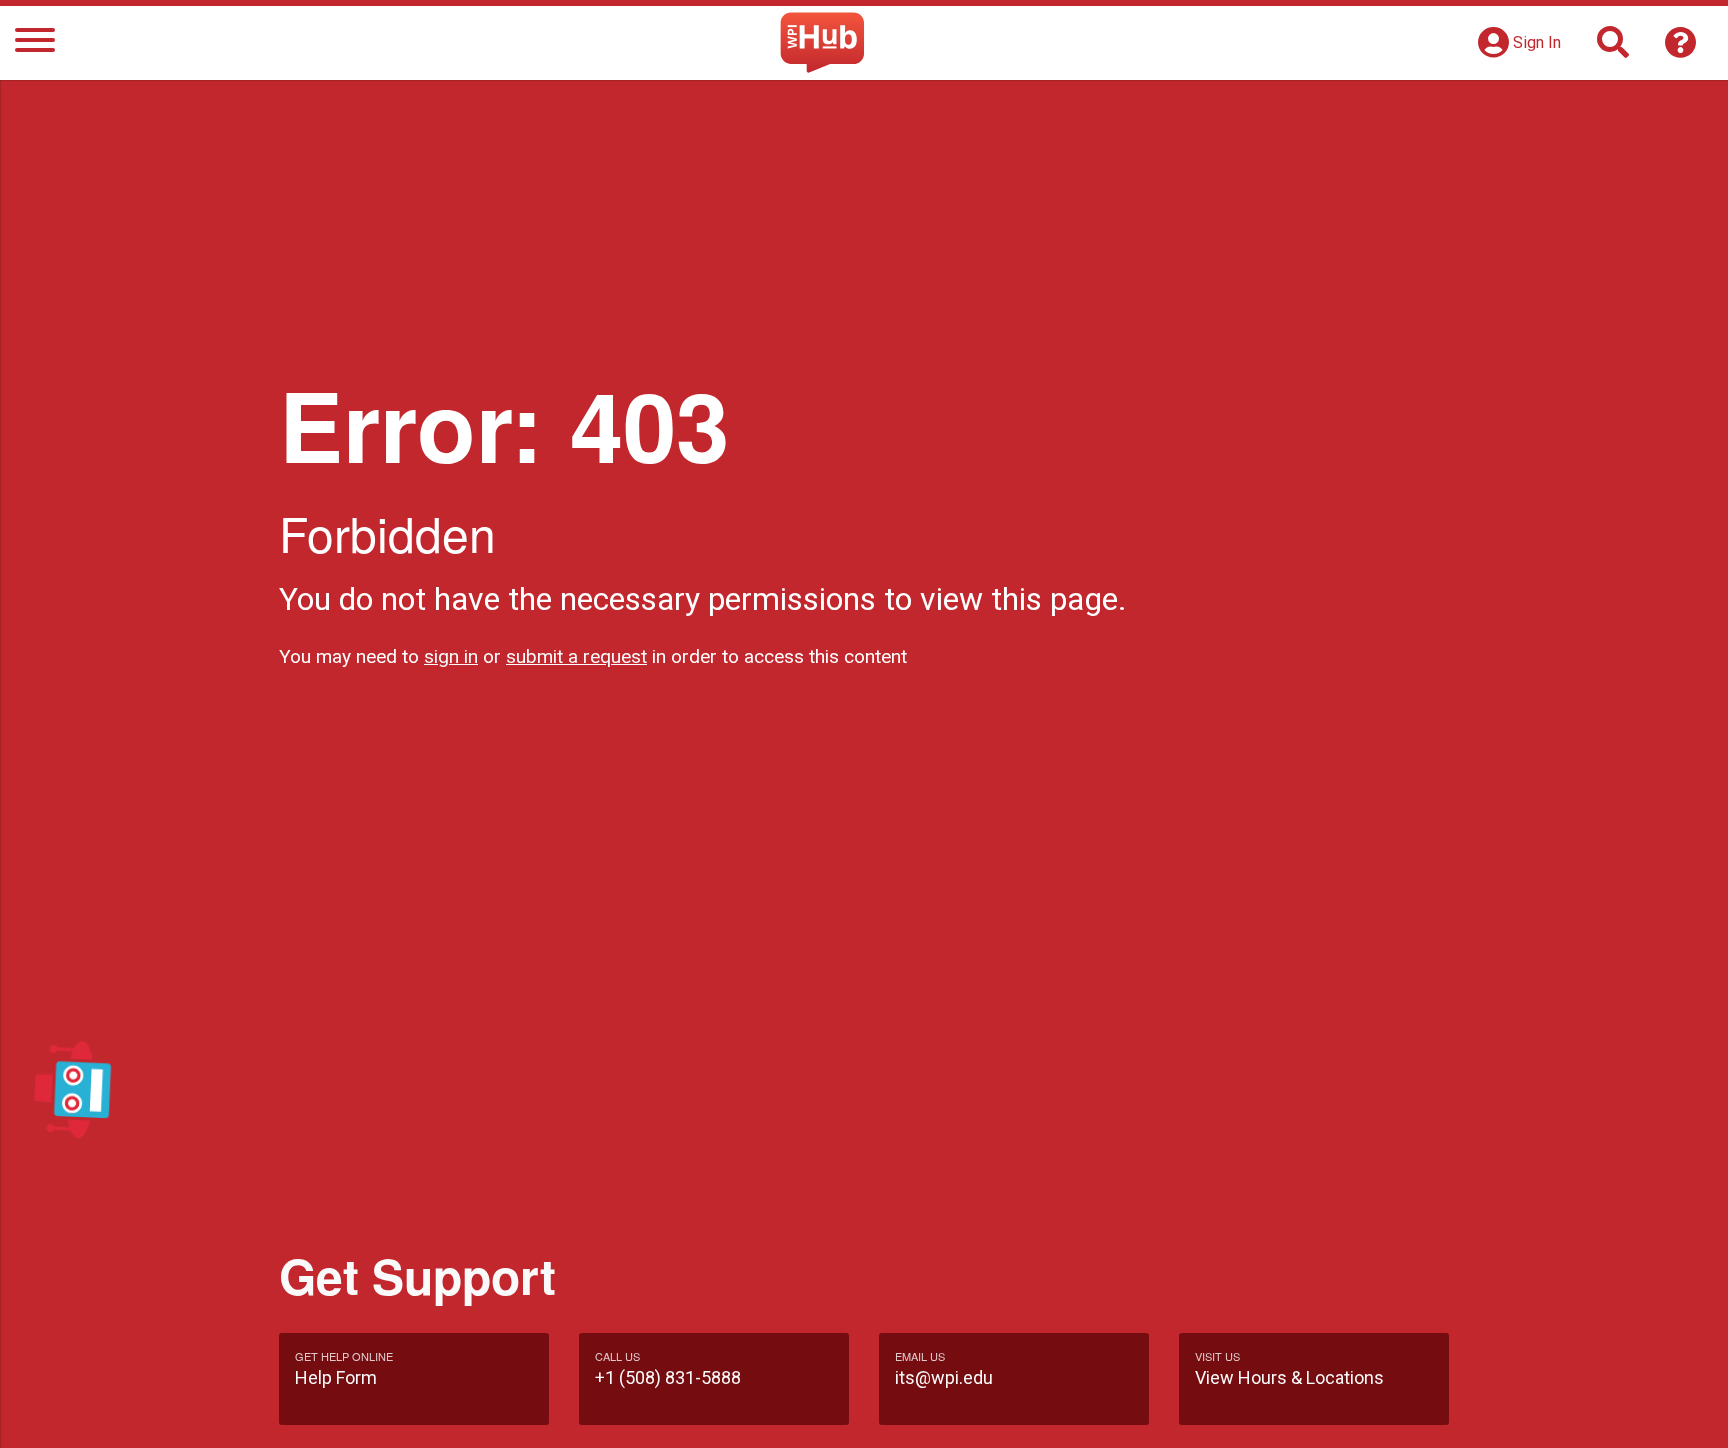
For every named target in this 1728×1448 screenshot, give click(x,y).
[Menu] (35, 43)
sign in (451, 656)
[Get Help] (1681, 48)
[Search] (1613, 48)
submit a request (576, 656)
